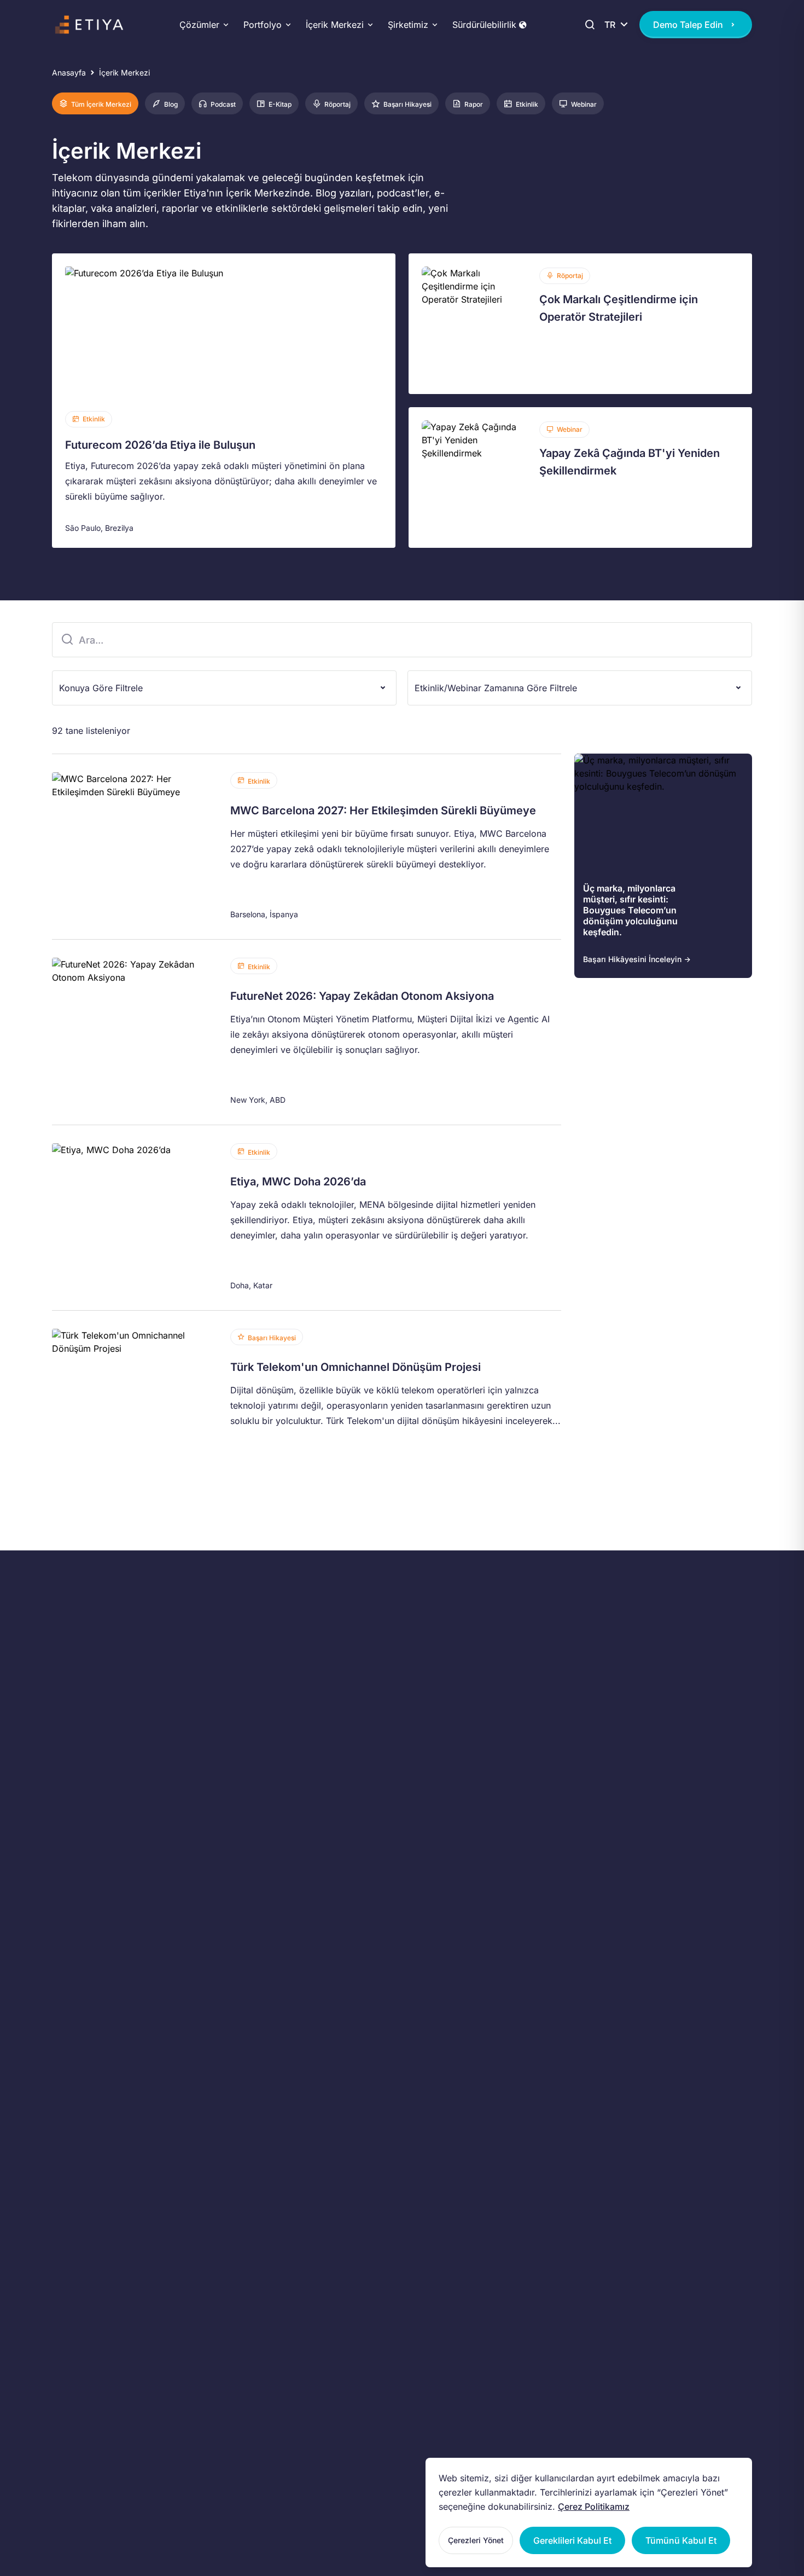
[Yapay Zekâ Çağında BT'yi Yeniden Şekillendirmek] (580, 477)
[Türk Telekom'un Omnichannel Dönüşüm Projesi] (307, 1403)
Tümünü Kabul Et (681, 2540)
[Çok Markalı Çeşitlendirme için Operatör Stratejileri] (580, 324)
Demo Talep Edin (688, 25)
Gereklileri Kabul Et (572, 2540)
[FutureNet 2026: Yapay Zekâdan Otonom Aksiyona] (307, 1032)
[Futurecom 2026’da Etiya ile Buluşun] (224, 401)
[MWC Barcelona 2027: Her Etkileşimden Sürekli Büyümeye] (307, 847)
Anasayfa (69, 73)
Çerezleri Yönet (476, 2540)
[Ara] (588, 25)
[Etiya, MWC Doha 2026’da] (307, 1218)
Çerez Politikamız (594, 2506)
